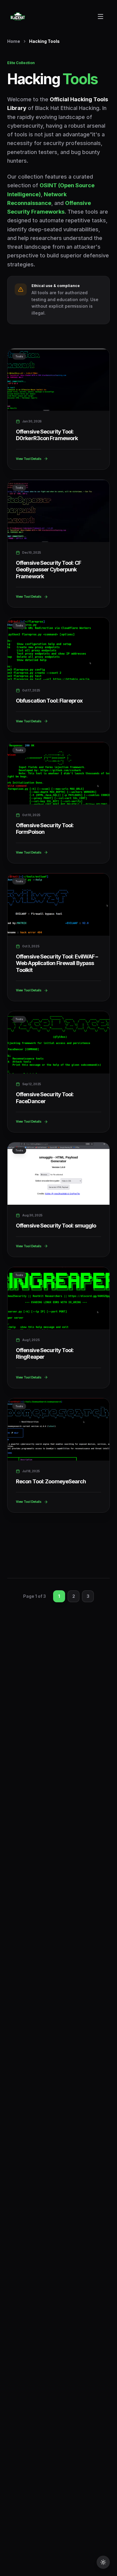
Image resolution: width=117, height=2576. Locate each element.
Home (14, 41)
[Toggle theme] (103, 2562)
